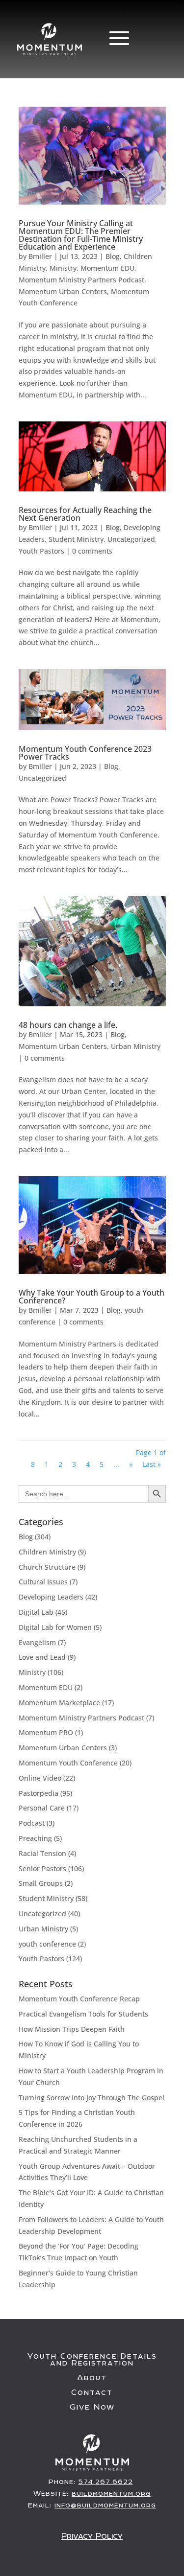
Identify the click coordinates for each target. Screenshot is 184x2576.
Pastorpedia (39, 1793)
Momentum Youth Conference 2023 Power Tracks (85, 753)
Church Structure (47, 1567)
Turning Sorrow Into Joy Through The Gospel (92, 2098)
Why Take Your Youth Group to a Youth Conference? (92, 1297)
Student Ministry (76, 539)
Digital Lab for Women (55, 1627)
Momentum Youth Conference (68, 1763)
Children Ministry (47, 1552)
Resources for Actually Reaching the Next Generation (85, 514)
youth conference (47, 1944)
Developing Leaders (51, 1597)
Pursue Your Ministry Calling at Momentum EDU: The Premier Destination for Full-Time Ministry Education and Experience (81, 235)
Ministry (63, 268)
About (92, 2378)
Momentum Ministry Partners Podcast (81, 280)
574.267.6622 (106, 2482)
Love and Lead (42, 1657)
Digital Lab (36, 1612)
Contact (92, 2392)
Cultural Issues (43, 1582)
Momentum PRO (46, 1732)
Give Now (92, 2407)
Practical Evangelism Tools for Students (83, 2014)
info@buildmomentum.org (105, 2505)
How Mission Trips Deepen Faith (72, 2029)
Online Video (40, 1778)
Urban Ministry (136, 1046)
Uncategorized (131, 539)
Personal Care (42, 1808)
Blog (113, 256)
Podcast (32, 1823)
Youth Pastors (41, 551)
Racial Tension (42, 1853)
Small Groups (41, 1883)
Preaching (35, 1838)
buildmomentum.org (111, 2493)
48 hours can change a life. (68, 1025)
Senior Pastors (42, 1868)
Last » (152, 1464)
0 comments (92, 551)
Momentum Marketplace (59, 1703)
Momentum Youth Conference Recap (79, 1999)
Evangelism (37, 1642)
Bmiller (40, 256)
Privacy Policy (92, 2536)
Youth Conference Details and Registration (92, 2360)
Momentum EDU (107, 268)
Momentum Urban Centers (63, 291)
